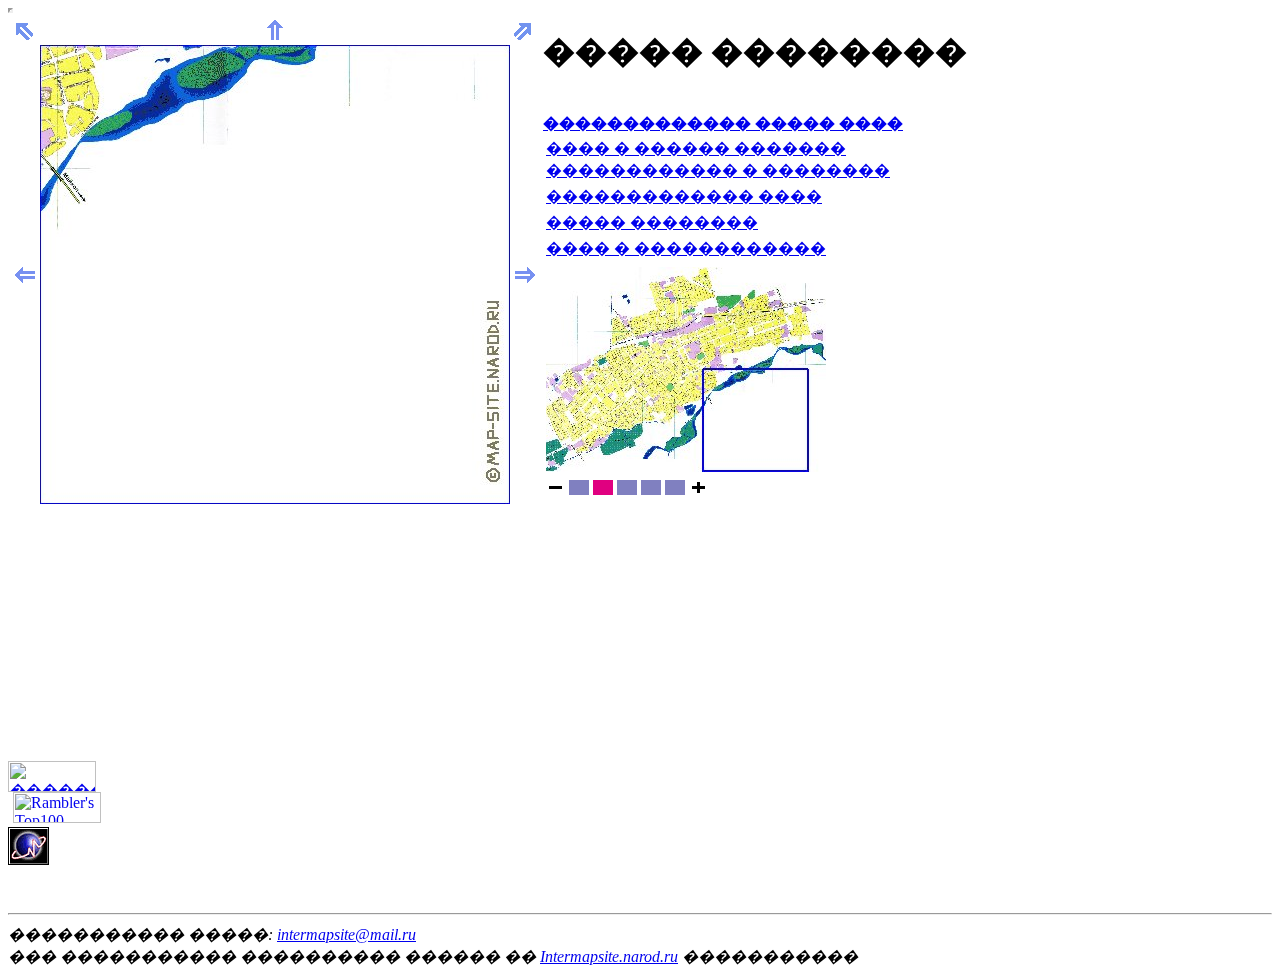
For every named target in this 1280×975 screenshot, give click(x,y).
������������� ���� (684, 196)
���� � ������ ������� (696, 148)
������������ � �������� (718, 170)
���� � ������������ (686, 248)
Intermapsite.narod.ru (609, 956)
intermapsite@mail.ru (346, 934)
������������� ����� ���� (723, 123)
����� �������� (652, 222)
